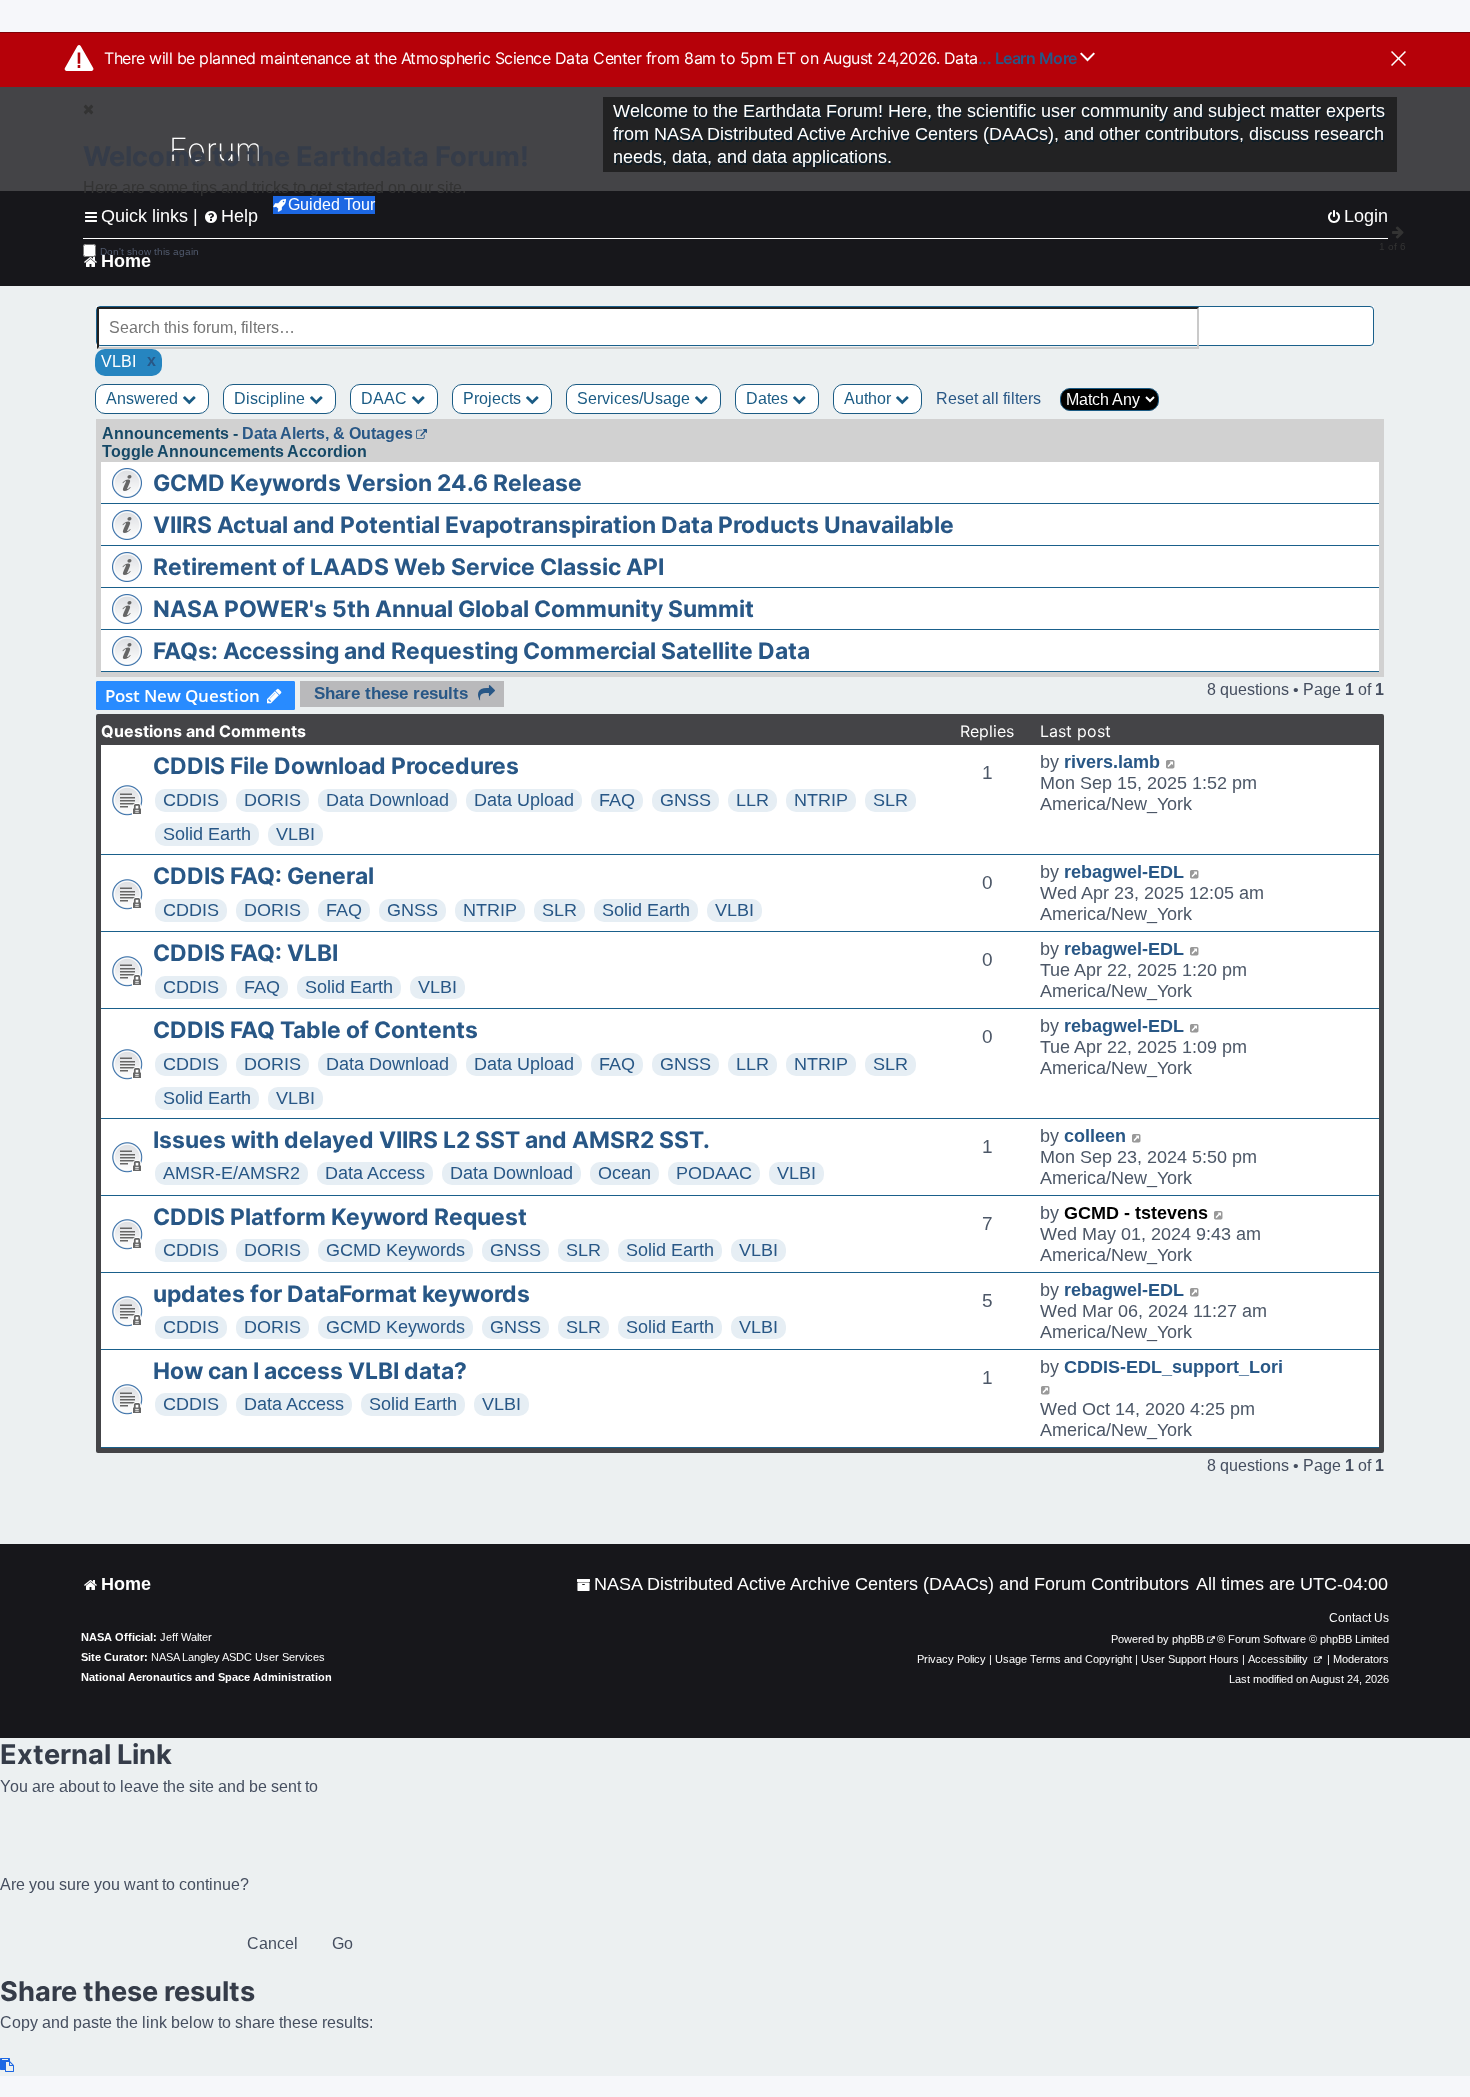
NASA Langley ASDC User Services (238, 1657)
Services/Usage (635, 398)
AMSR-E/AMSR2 (231, 1173)
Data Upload (524, 800)
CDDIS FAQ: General (263, 876)
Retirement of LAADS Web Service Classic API (408, 567)
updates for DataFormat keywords (341, 1294)
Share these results (391, 693)
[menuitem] (882, 1584)
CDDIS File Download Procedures (336, 766)
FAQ (617, 800)
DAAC (386, 398)
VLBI (295, 834)
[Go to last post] (1171, 762)
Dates (769, 398)
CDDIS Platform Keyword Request (340, 1217)
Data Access (375, 1173)
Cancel (272, 1943)
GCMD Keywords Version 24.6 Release (367, 483)
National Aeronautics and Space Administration (206, 1677)
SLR (890, 800)
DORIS (272, 800)
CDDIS (191, 800)
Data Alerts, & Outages (327, 433)
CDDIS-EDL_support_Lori (1173, 1367)
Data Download (387, 800)
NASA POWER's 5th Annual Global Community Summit (453, 609)
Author (869, 398)
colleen (1095, 1136)
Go (342, 1943)
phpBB (1188, 1639)
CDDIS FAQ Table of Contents (315, 1030)
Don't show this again (149, 251)
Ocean (624, 1173)
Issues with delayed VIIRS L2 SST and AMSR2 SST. (431, 1140)
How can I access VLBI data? (310, 1371)
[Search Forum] (1361, 316)
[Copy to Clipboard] (8, 2065)
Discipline (271, 398)
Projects (494, 398)
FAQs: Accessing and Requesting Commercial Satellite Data (481, 651)
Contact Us (1359, 1618)
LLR (752, 800)
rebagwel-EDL (1124, 872)
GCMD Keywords (395, 1250)
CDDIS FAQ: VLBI (245, 953)
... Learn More (1029, 58)
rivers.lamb (1112, 762)
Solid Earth (207, 834)
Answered (144, 398)
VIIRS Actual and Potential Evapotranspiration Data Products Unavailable (553, 525)
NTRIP (821, 800)
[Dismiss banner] (1398, 60)
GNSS (685, 800)
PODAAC (714, 1173)
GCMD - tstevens (1136, 1213)
